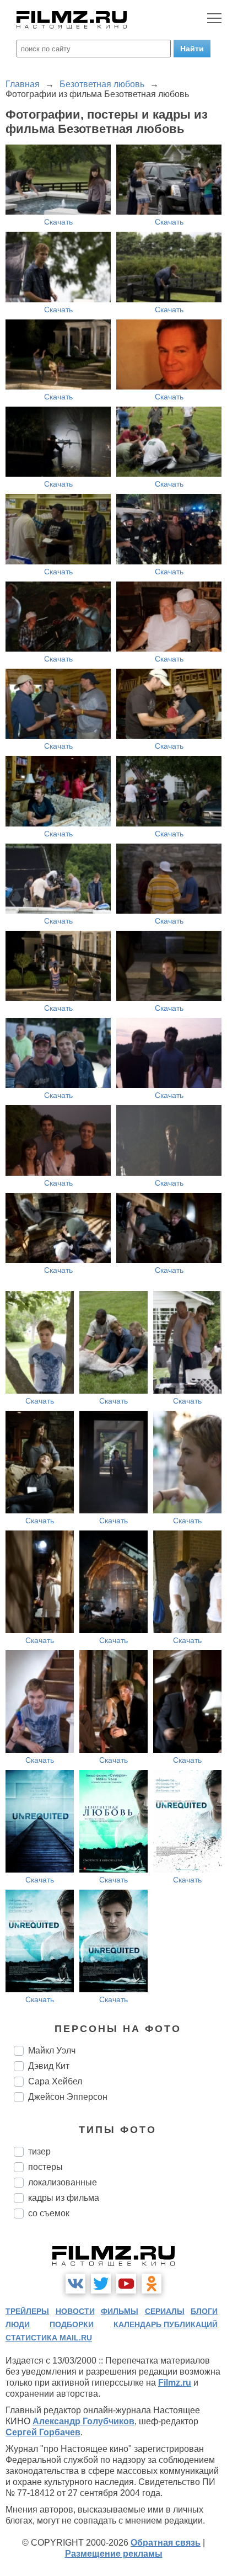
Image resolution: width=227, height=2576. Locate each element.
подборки (72, 2324)
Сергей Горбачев (43, 2432)
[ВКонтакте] (75, 2284)
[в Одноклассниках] (152, 2284)
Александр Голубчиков (83, 2421)
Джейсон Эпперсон (68, 2097)
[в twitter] (101, 2284)
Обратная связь (166, 2543)
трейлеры (27, 2311)
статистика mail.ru (49, 2338)
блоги (204, 2311)
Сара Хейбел (55, 2081)
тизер (39, 2151)
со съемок (49, 2213)
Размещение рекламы (114, 2554)
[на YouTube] (126, 2284)
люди (18, 2324)
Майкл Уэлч (52, 2050)
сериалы (165, 2311)
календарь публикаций (166, 2324)
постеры (45, 2167)
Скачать (58, 222)
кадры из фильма (64, 2198)
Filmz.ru (175, 2383)
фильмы (120, 2311)
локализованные (63, 2182)
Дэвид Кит (49, 2066)
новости (75, 2311)
